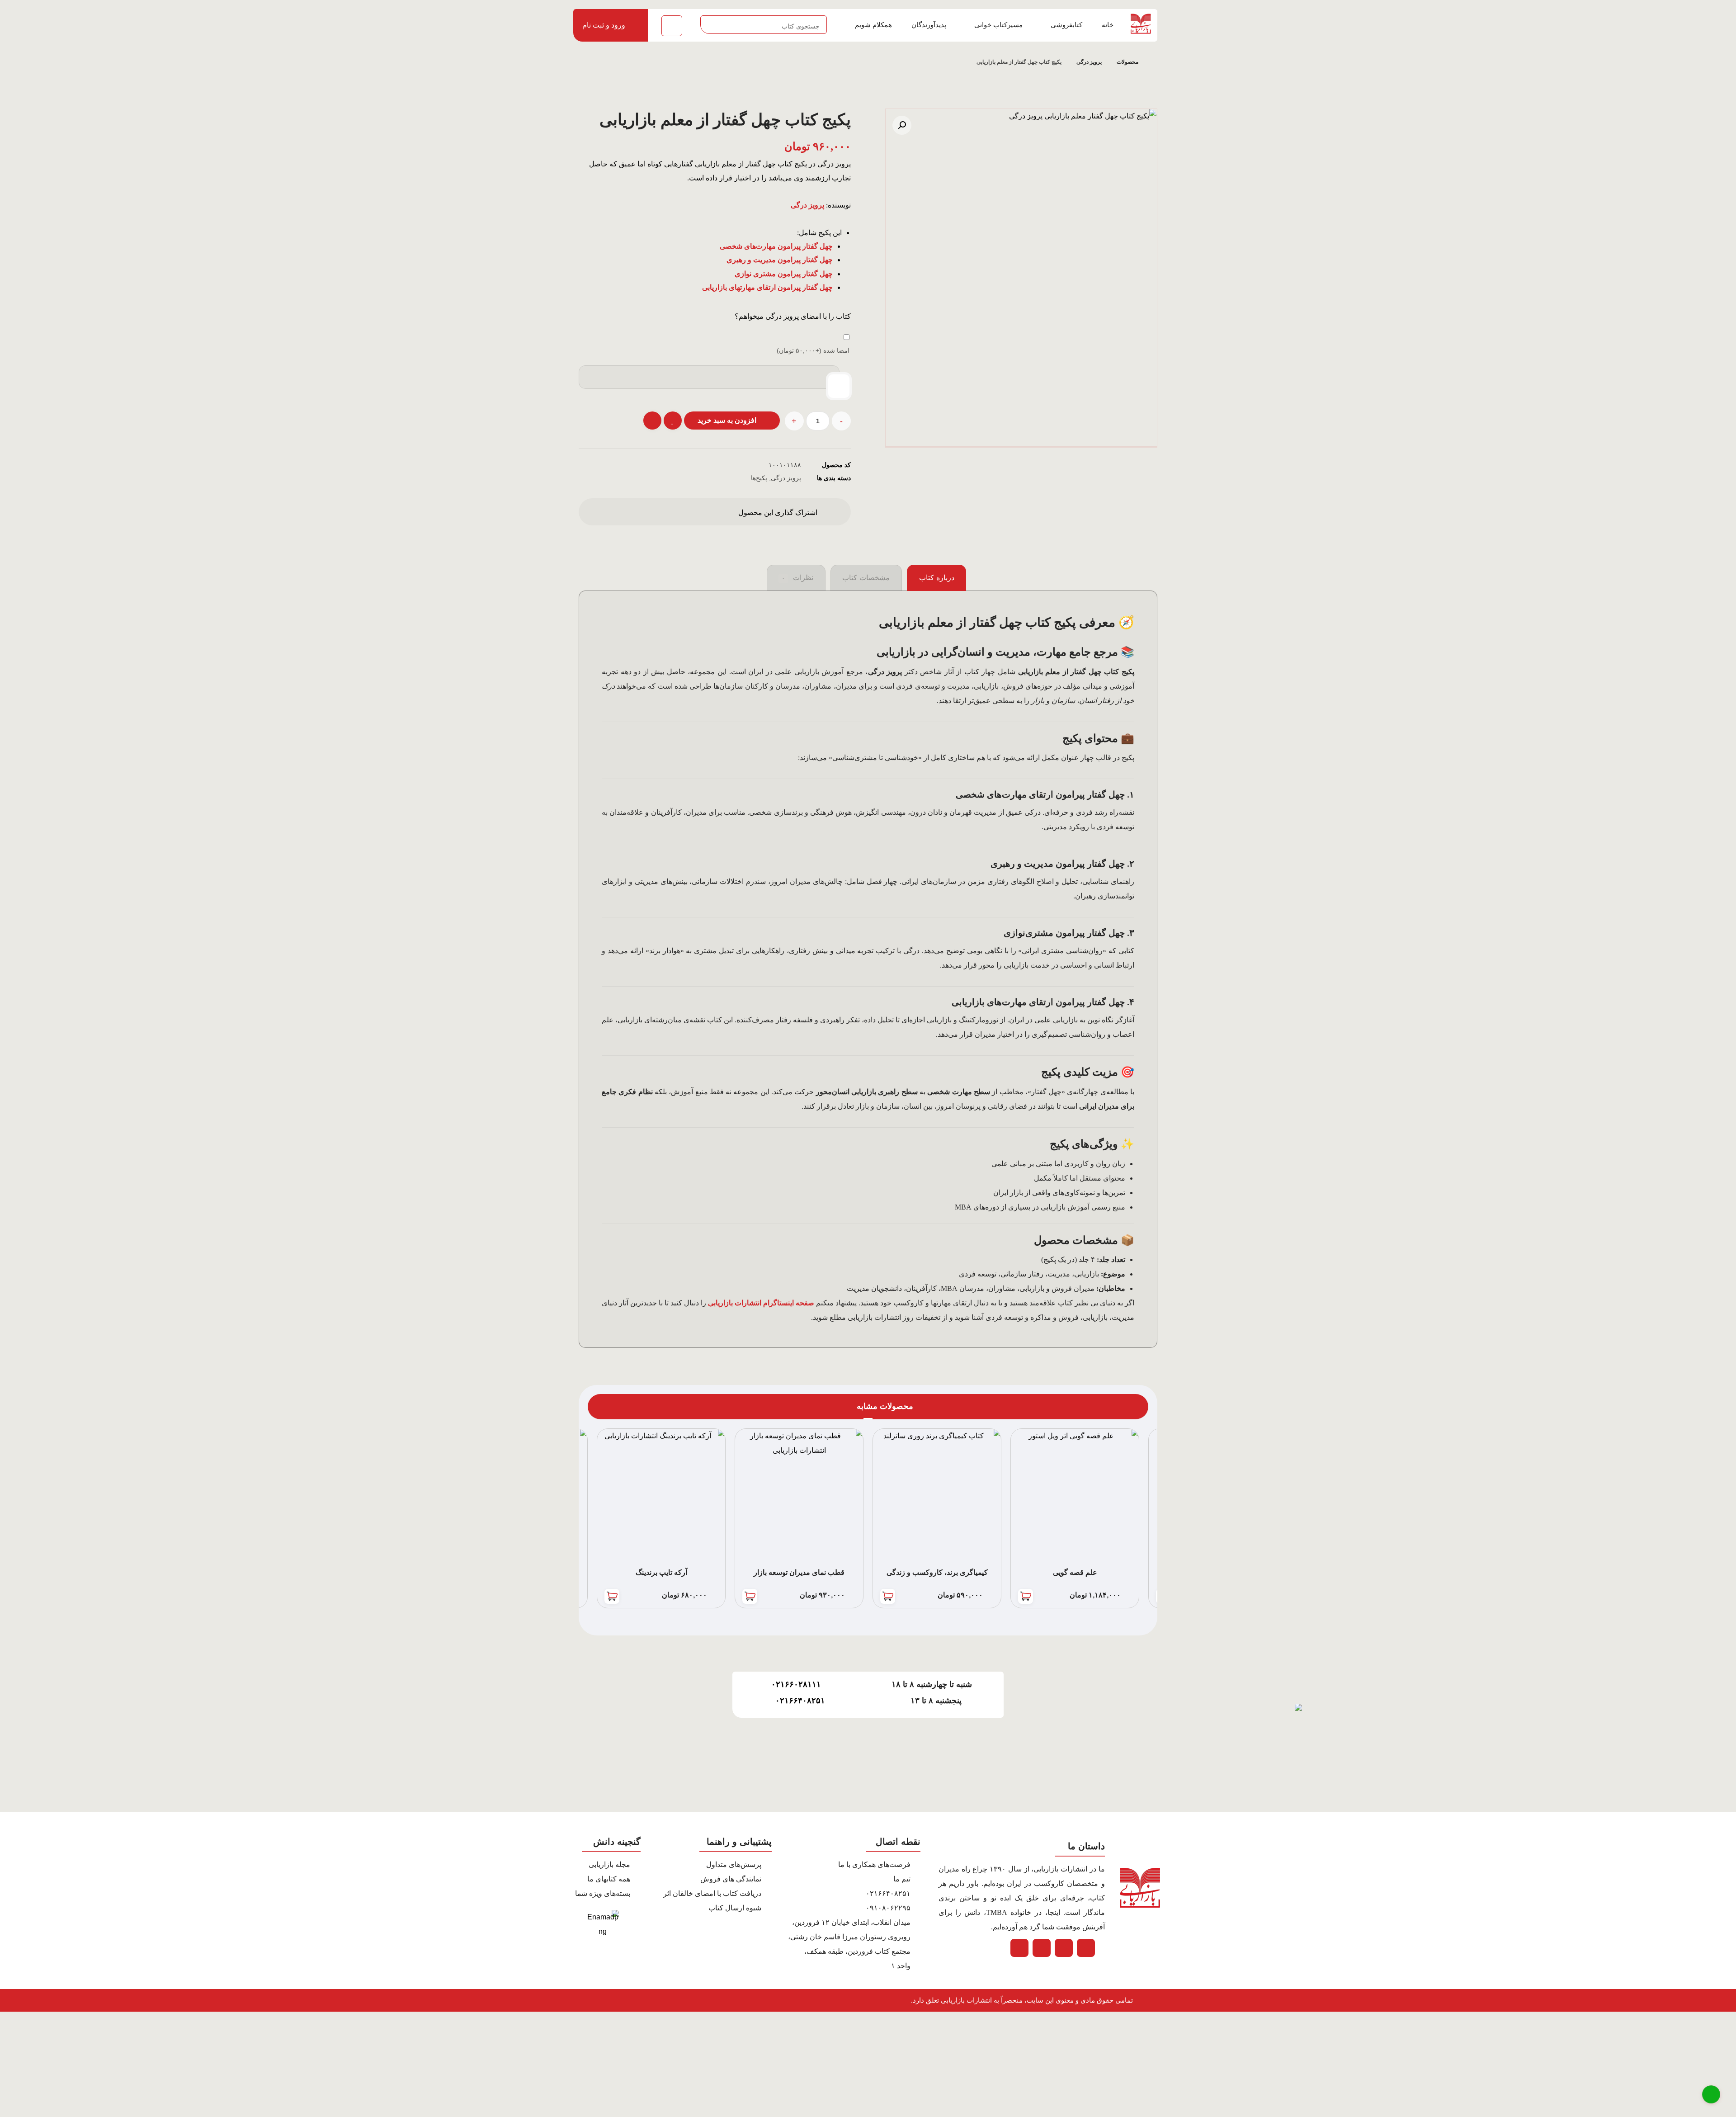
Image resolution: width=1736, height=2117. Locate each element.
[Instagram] (1019, 1948)
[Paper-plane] (1086, 1948)
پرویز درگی (786, 478)
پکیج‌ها (759, 478)
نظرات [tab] (797, 578)
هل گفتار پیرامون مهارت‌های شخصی (774, 246)
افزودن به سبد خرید (727, 420)
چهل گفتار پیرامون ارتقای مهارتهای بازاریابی (767, 287)
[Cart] (672, 25)
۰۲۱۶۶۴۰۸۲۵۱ (800, 1701)
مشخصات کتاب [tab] (866, 578)
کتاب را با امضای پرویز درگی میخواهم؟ (793, 316)
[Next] (610, 1407)
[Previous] (626, 1407)
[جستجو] (711, 25)
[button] (902, 125)
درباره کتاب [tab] (937, 578)
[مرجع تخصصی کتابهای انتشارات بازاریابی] (1137, 24)
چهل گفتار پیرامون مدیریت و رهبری (780, 260)
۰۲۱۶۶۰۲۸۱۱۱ (796, 1684)
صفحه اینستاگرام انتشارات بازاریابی (761, 1303)
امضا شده (813, 350)
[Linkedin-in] (1042, 1948)
